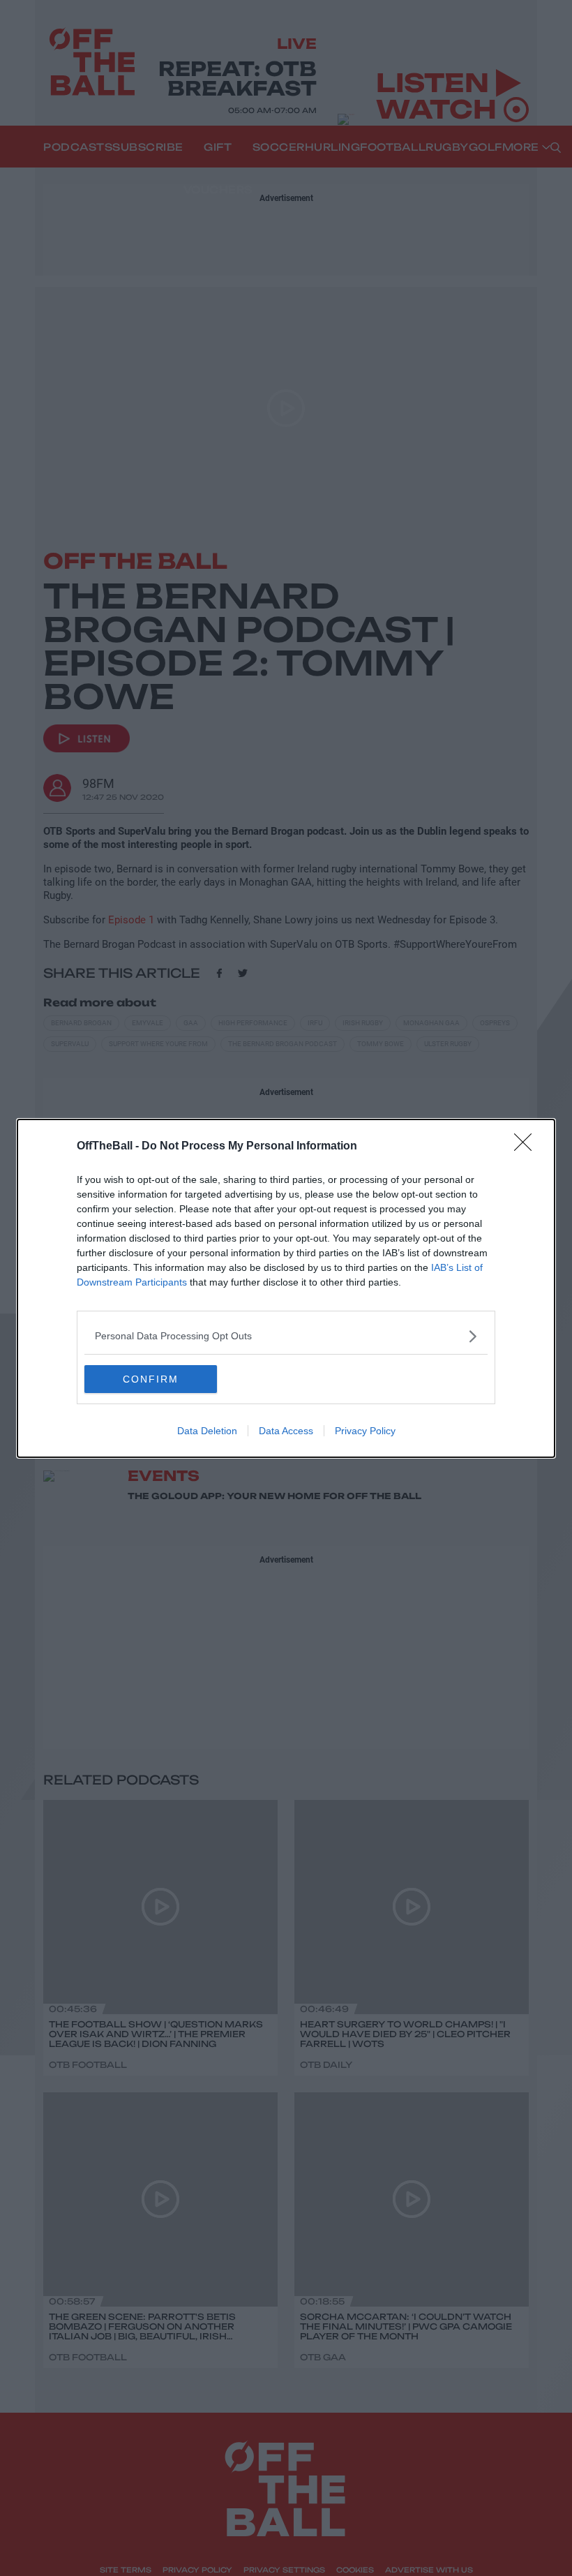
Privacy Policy (365, 1431)
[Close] (527, 1147)
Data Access (286, 1431)
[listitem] (286, 1336)
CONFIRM (151, 1379)
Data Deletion (207, 1431)
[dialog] (286, 1288)
